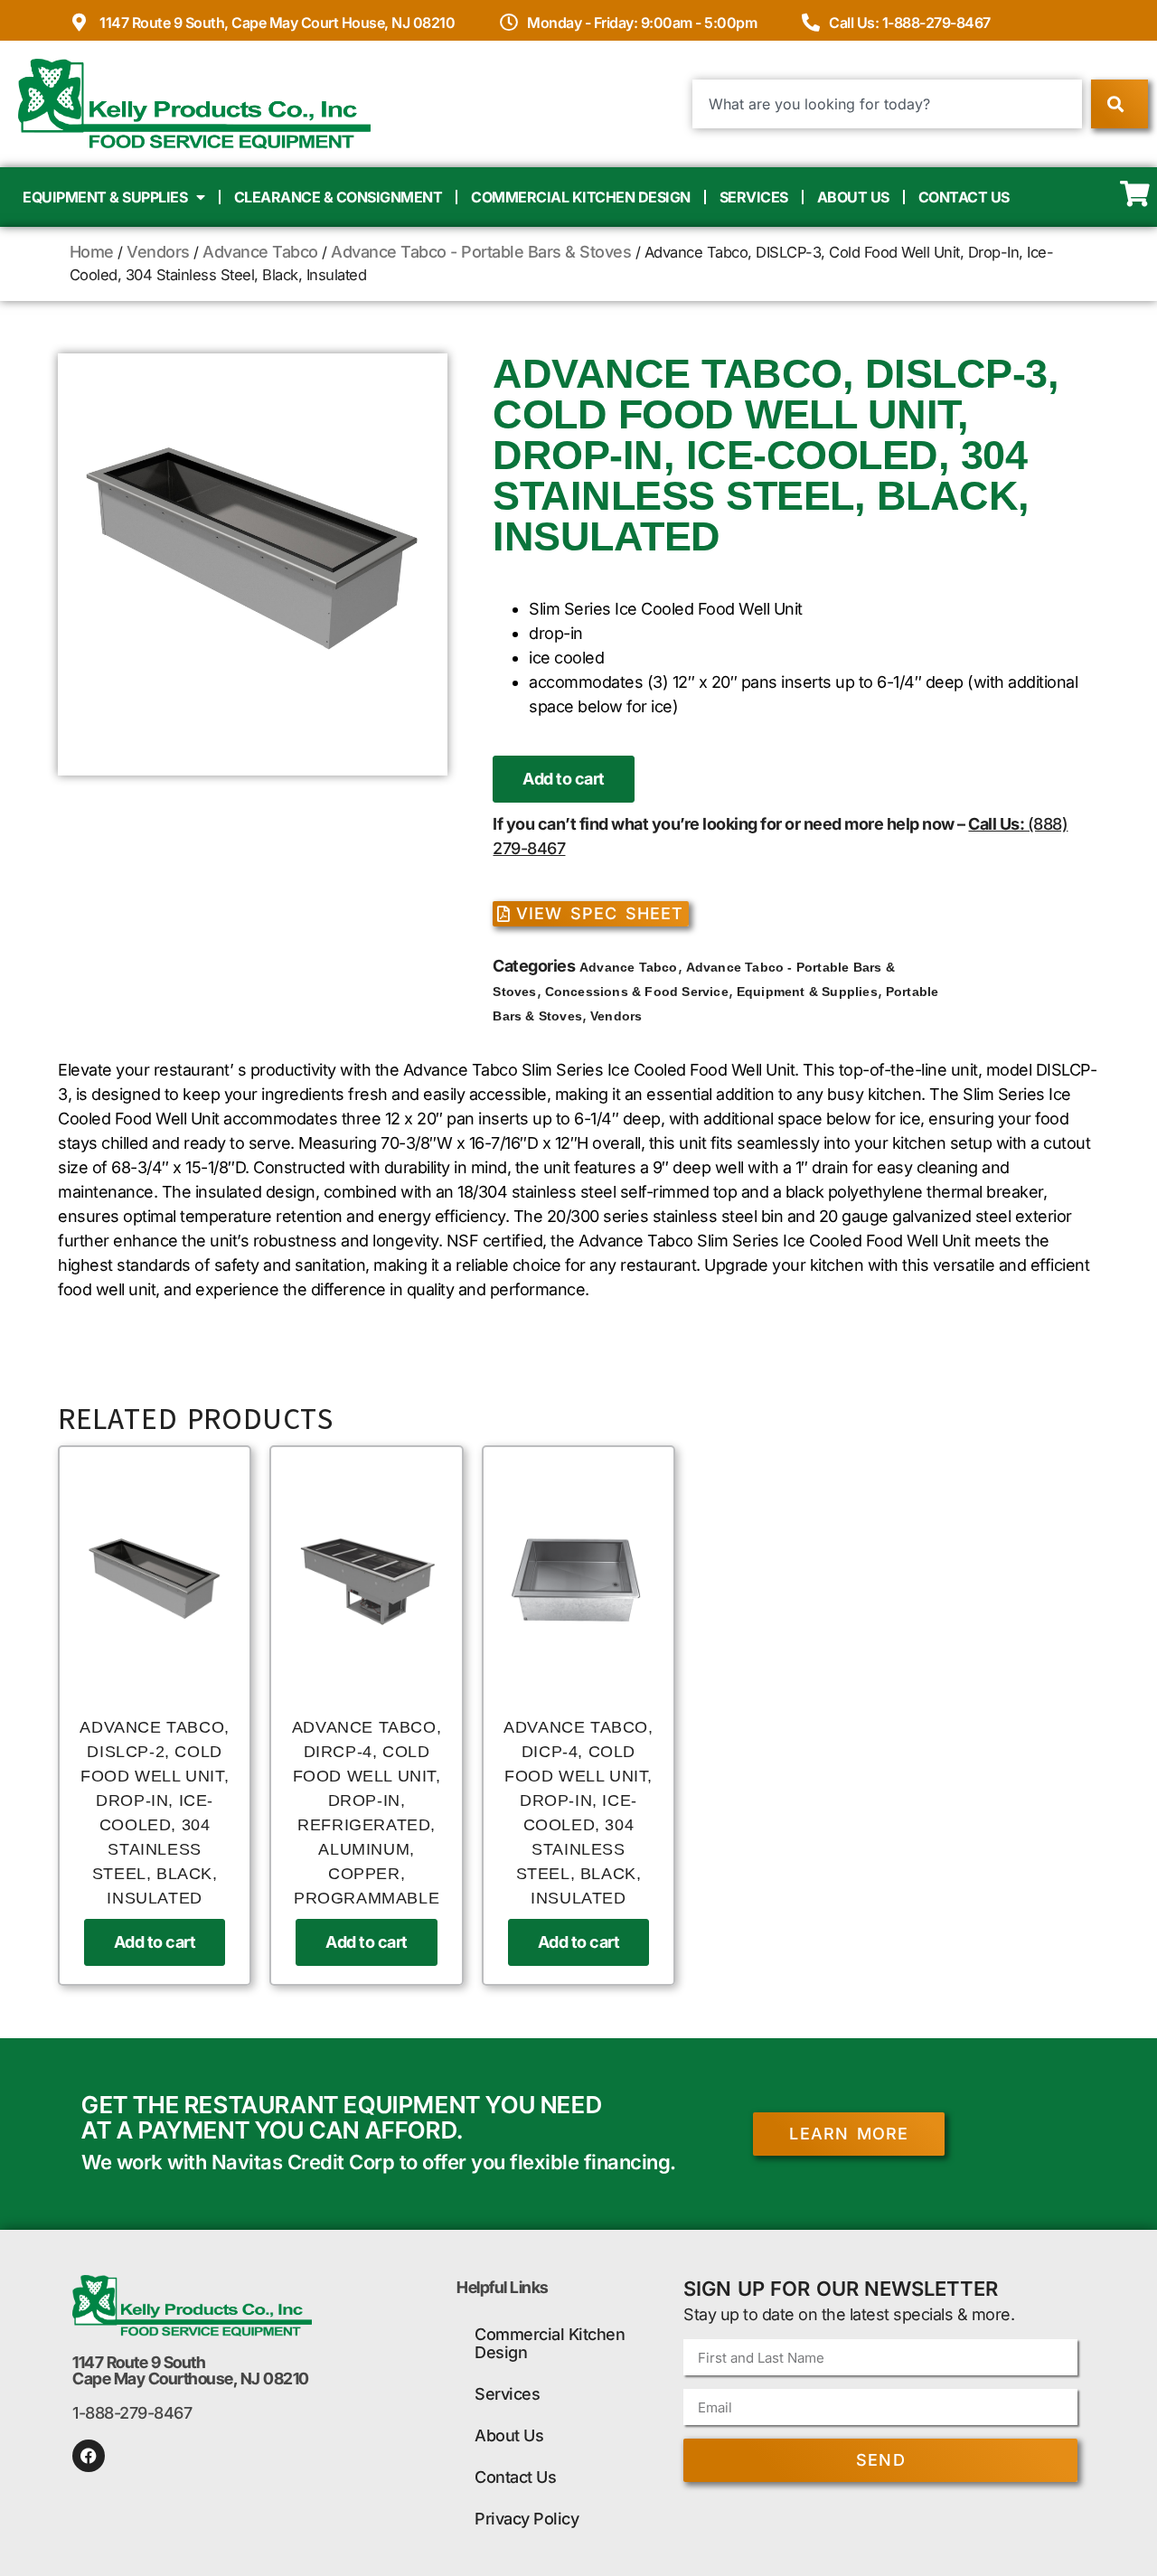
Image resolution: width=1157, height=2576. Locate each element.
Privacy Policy (527, 2519)
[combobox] (887, 104)
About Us (853, 197)
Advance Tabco (260, 252)
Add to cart (564, 779)
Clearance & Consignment (339, 197)
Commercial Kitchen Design (581, 197)
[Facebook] (89, 2456)
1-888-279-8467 (132, 2413)
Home (92, 252)
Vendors (158, 252)
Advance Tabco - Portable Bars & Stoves (481, 252)
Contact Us (964, 197)
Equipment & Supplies (105, 197)
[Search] (1119, 104)
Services (754, 197)
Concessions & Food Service (637, 992)
